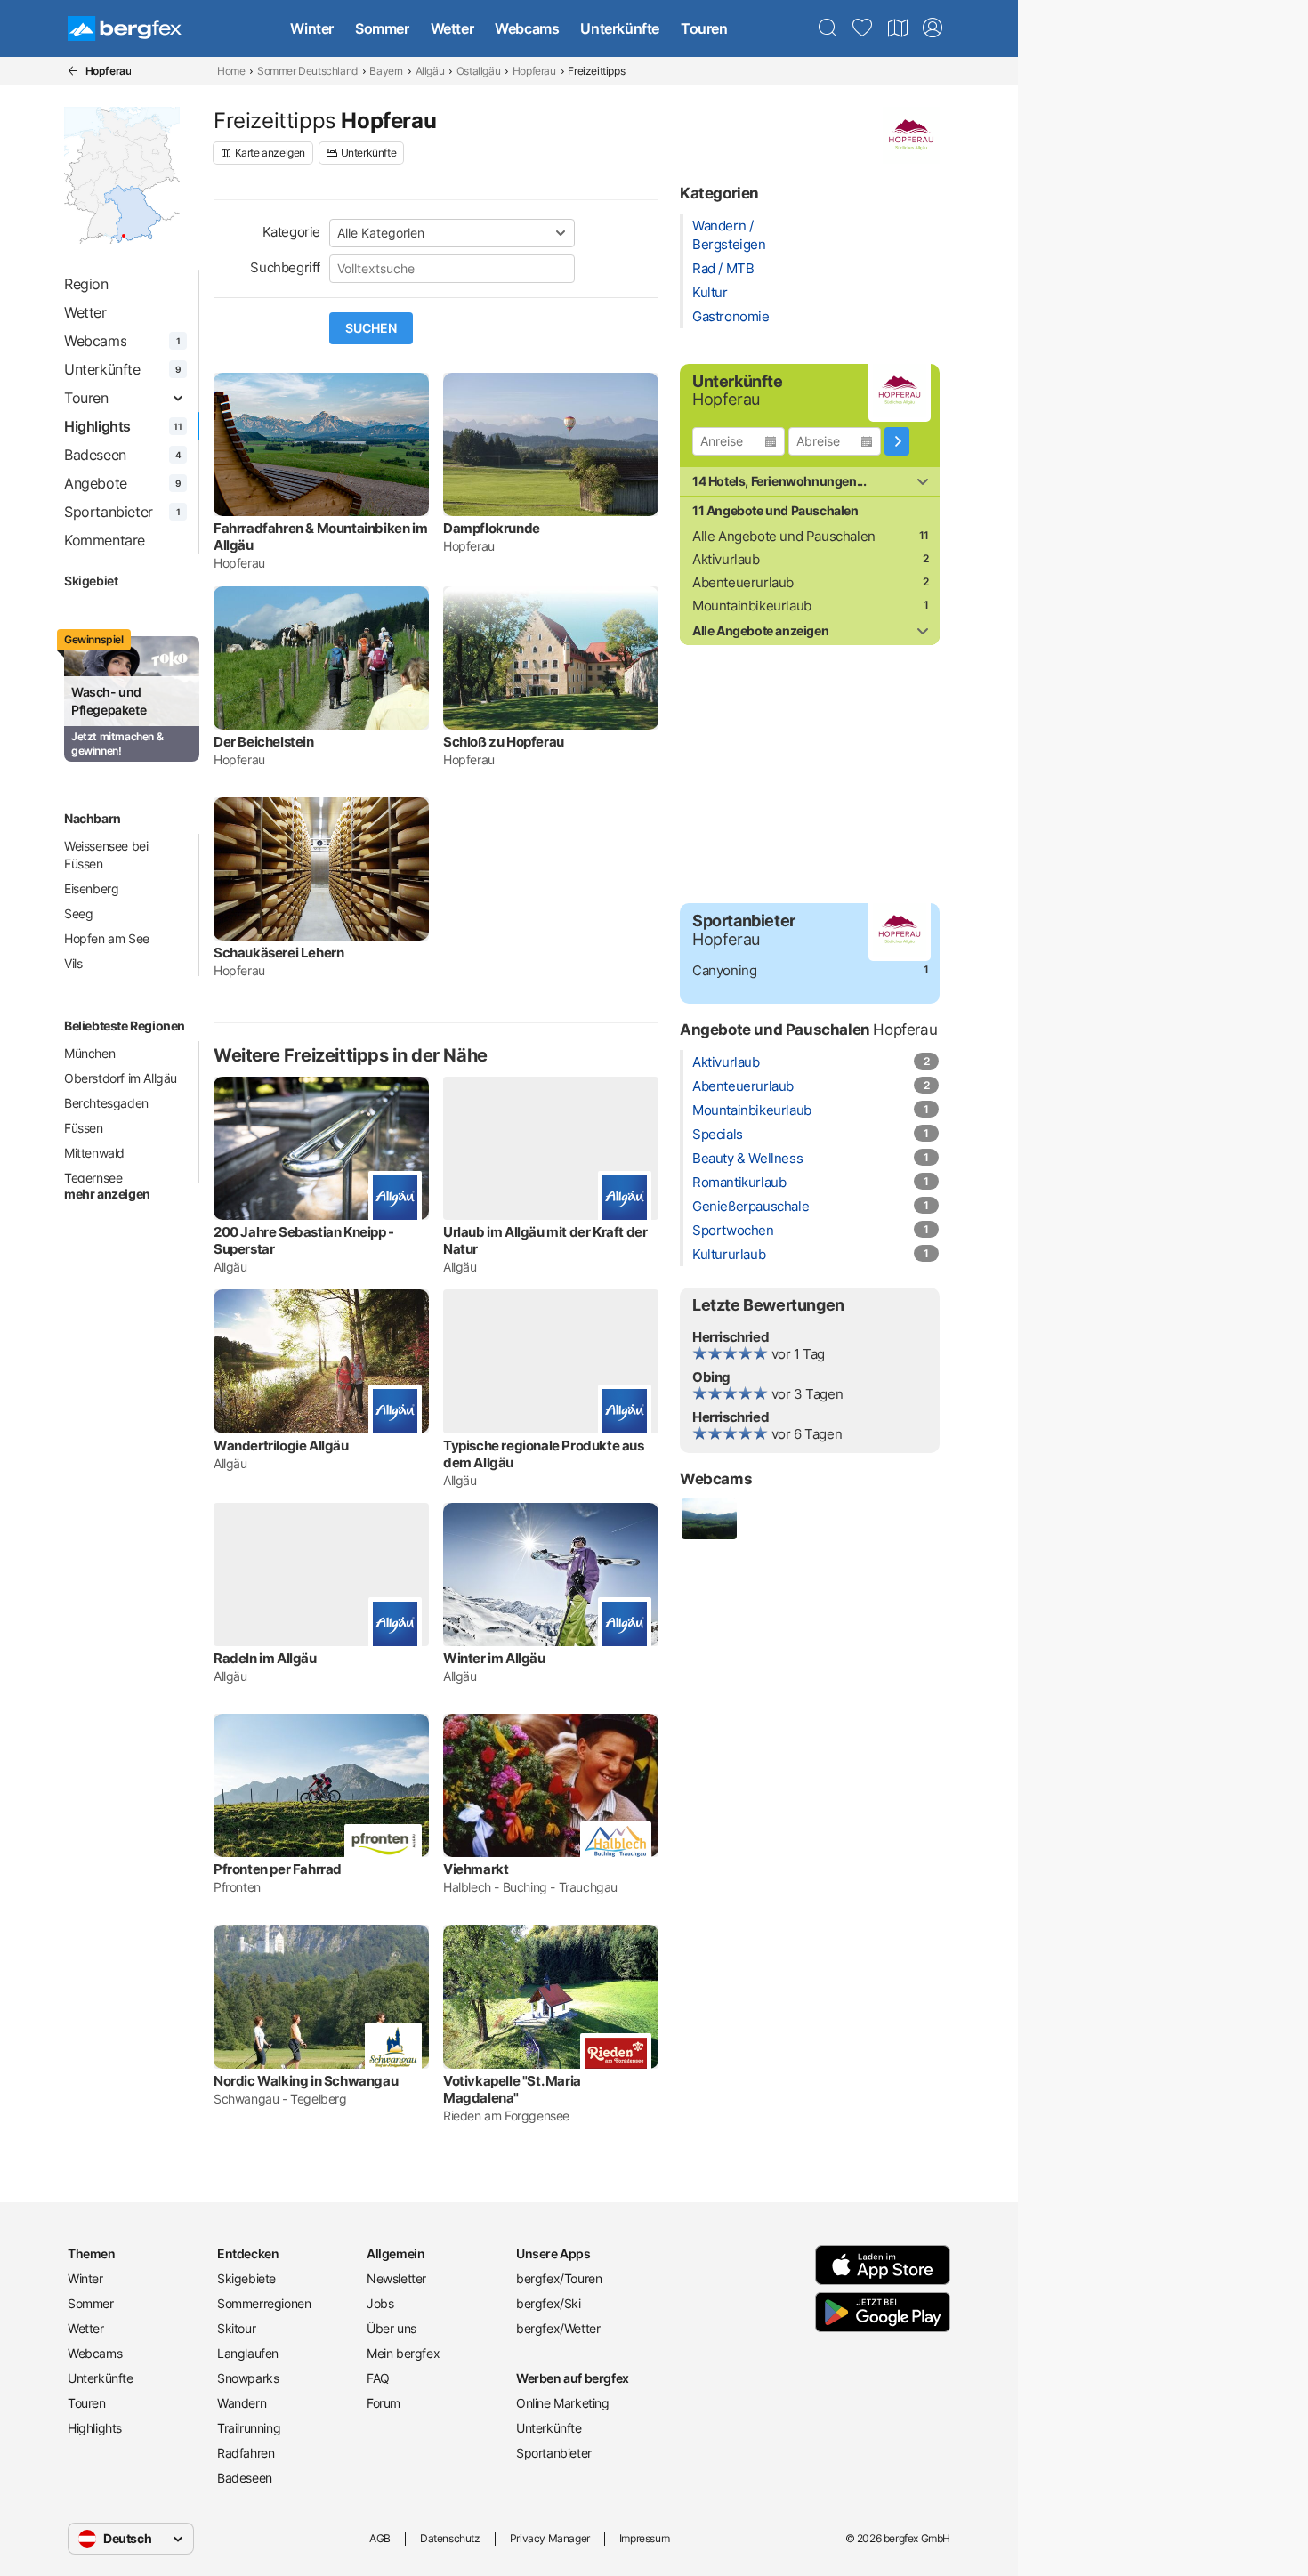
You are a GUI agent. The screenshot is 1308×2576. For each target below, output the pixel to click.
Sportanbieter (554, 2453)
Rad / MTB (723, 268)
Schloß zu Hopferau (504, 742)
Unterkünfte (620, 28)
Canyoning (724, 970)
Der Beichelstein (264, 742)
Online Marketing (563, 2403)
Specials (718, 1134)
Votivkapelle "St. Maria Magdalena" (512, 2089)
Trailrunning (249, 2428)
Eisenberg (91, 888)
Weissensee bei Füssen (106, 855)
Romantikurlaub (739, 1182)
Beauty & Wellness (747, 1158)
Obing (711, 1377)
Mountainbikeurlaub (752, 606)
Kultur (710, 292)
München (89, 1053)
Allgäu (430, 71)
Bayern (386, 71)
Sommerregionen (264, 2303)
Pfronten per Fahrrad (278, 1869)
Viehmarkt (476, 1869)
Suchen (371, 328)
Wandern (242, 2403)
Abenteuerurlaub (743, 582)
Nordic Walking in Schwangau (306, 2081)
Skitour (236, 2328)
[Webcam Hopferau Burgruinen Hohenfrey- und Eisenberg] (708, 1519)
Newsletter (396, 2278)
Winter (312, 28)
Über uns (392, 2328)
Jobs (380, 2303)
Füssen (84, 1128)
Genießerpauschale (751, 1206)
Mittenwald (94, 1153)
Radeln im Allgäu (265, 1658)
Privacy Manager (550, 2538)
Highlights (95, 2428)
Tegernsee (93, 1178)
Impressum (644, 2538)
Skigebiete (246, 2278)
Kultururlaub (729, 1254)
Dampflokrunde (492, 528)
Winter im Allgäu (494, 1658)
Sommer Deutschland (307, 71)
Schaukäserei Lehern (279, 953)
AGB (380, 2538)
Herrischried (731, 1337)
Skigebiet (91, 581)
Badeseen (245, 2478)
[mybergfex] (933, 28)
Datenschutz (450, 2538)
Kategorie (291, 232)
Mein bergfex (403, 2353)
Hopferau (534, 71)
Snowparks (248, 2378)
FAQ (378, 2378)
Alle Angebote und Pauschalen (784, 536)
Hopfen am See (107, 938)
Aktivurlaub (726, 559)
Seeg (78, 913)
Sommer (382, 28)
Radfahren (246, 2453)
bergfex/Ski (549, 2303)
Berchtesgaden (106, 1103)
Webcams (527, 28)
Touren (704, 28)
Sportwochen (733, 1230)
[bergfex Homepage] (125, 28)
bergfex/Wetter (558, 2328)
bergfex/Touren (559, 2278)
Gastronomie (731, 316)
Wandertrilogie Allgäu (281, 1445)
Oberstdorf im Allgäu (121, 1078)
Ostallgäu (478, 71)
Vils (73, 963)
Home (231, 71)
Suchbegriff (285, 267)
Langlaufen (248, 2353)
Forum (384, 2403)
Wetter (452, 28)
